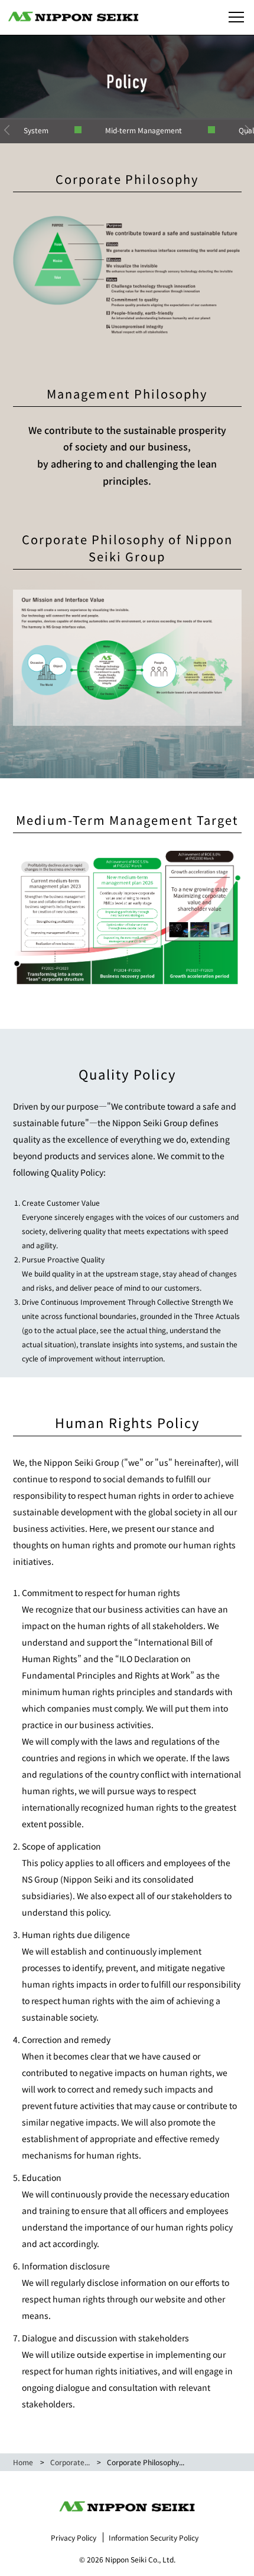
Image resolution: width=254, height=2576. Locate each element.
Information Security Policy (154, 2537)
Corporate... (70, 2462)
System (36, 130)
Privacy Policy (74, 2537)
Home (23, 2462)
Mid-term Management (144, 130)
